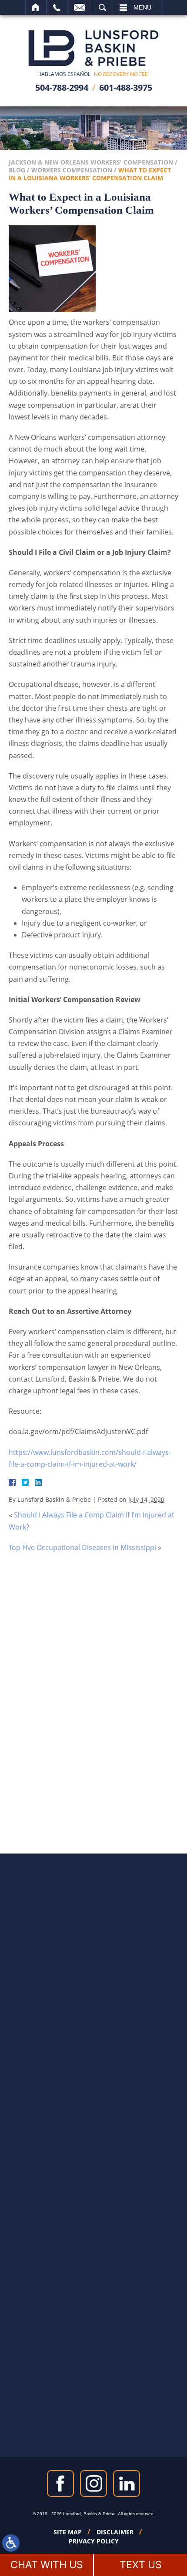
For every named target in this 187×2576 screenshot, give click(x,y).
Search (102, 7)
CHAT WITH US (47, 2565)
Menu (142, 7)
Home (36, 7)
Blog (17, 170)
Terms (118, 1758)
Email (80, 7)
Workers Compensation (72, 170)
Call (57, 7)
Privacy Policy (94, 2541)
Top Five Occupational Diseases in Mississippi (82, 1547)
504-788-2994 (62, 87)
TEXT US (141, 2565)
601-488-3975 (126, 87)
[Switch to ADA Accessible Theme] (11, 2543)
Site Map (68, 2532)
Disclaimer (115, 2532)
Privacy (101, 1758)
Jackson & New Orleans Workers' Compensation (91, 162)
